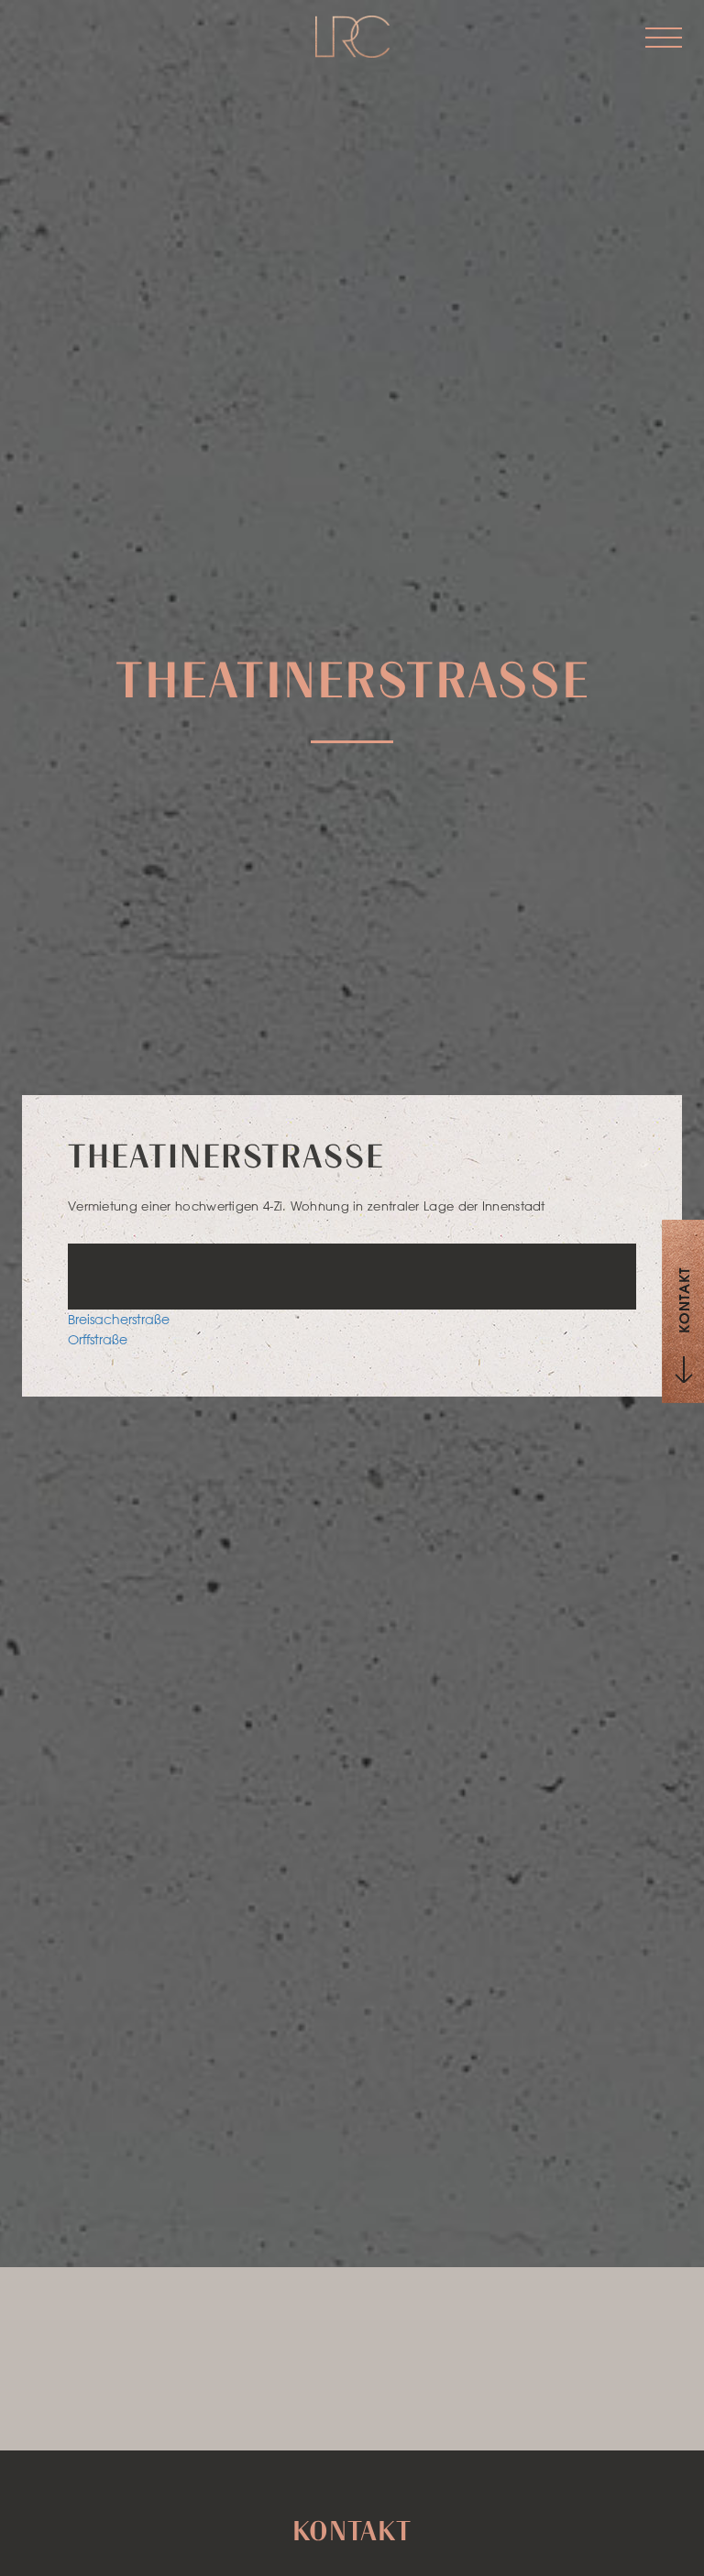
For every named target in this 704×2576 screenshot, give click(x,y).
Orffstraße (98, 1340)
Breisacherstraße (119, 1320)
